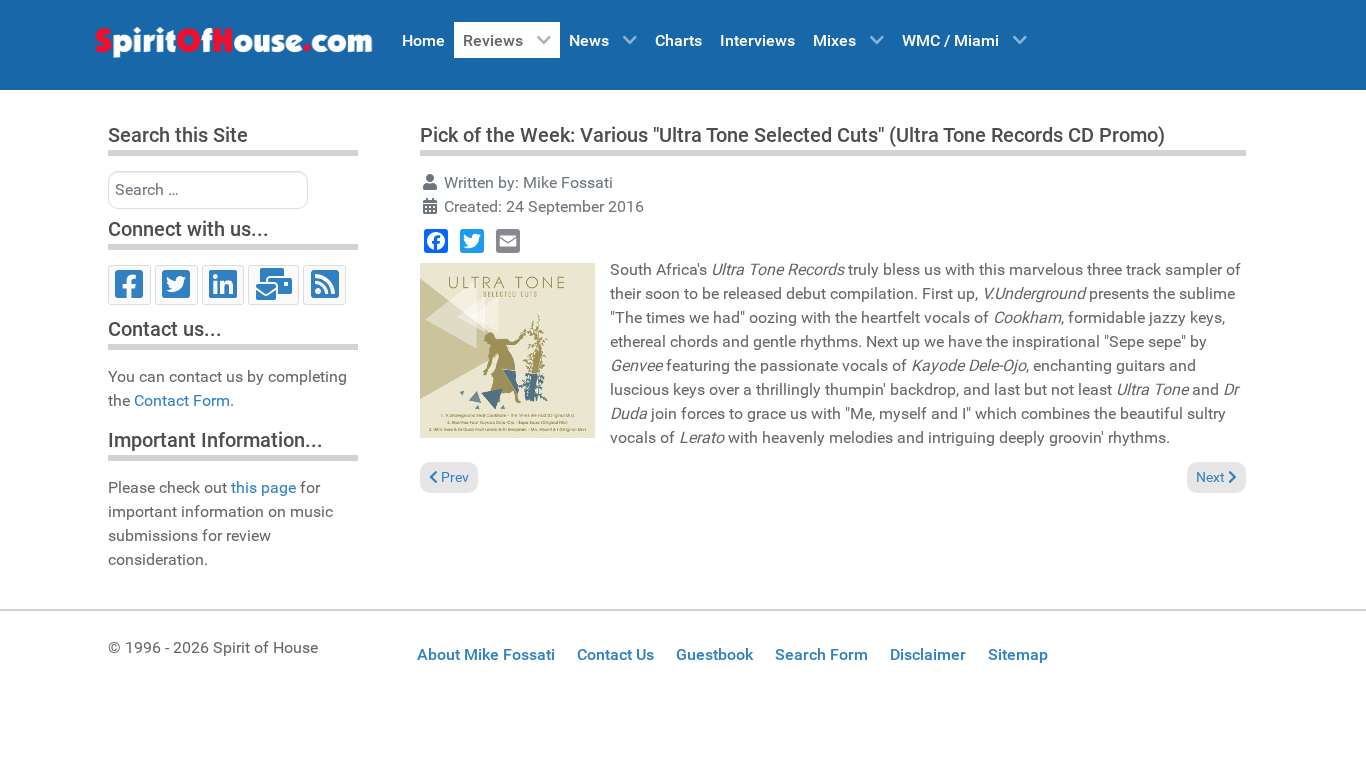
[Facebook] (129, 285)
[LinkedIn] (223, 285)
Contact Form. (184, 400)
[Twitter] (176, 285)
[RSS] (324, 285)
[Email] (273, 285)
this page (263, 487)
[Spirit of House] (233, 47)
